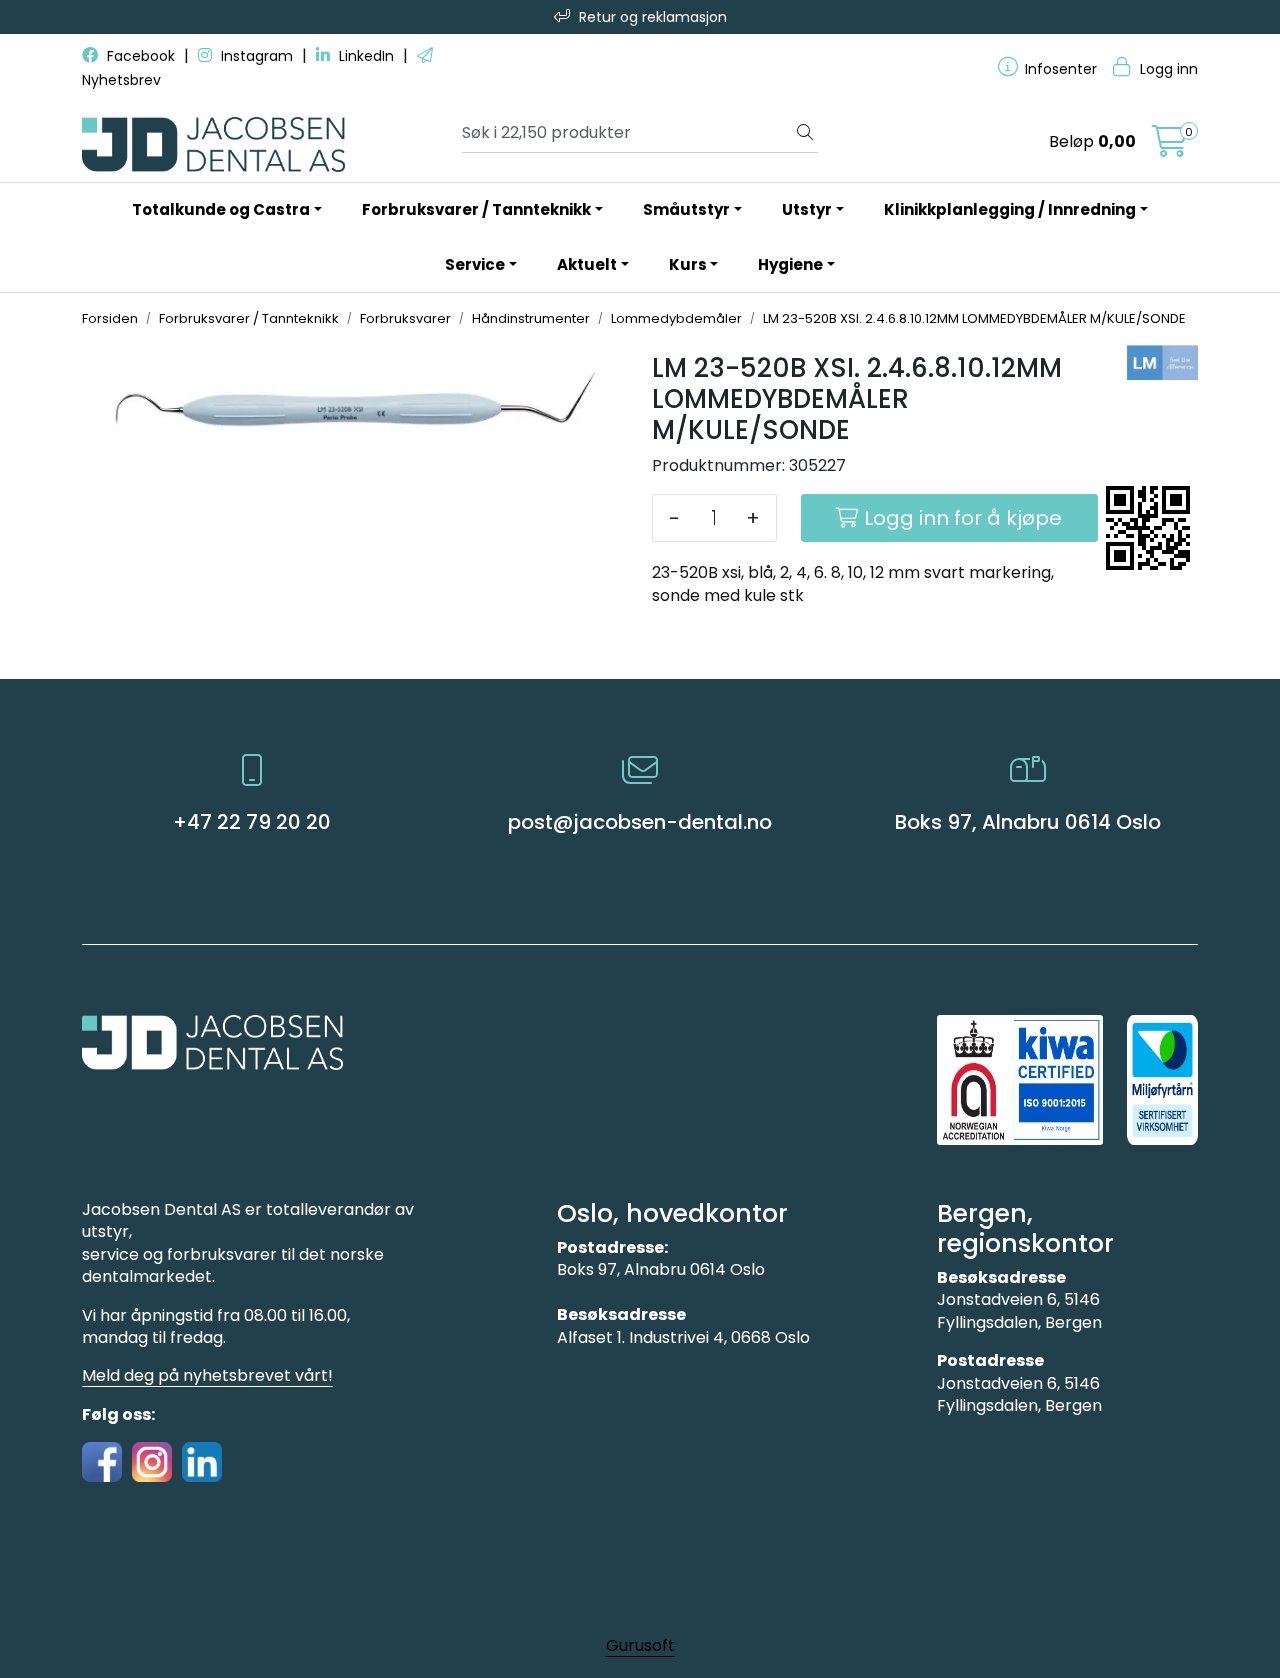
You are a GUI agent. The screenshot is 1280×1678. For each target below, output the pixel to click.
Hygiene (790, 264)
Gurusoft (640, 1645)
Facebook (141, 56)
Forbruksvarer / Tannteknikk (476, 209)
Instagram (257, 56)
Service (475, 264)
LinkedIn (366, 56)
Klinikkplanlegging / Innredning (1010, 209)
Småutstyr (686, 209)
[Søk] (805, 133)
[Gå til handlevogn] (1170, 147)
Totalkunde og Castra (221, 209)
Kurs (688, 264)
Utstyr (807, 209)
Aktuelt (587, 264)
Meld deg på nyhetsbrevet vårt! (207, 1375)
